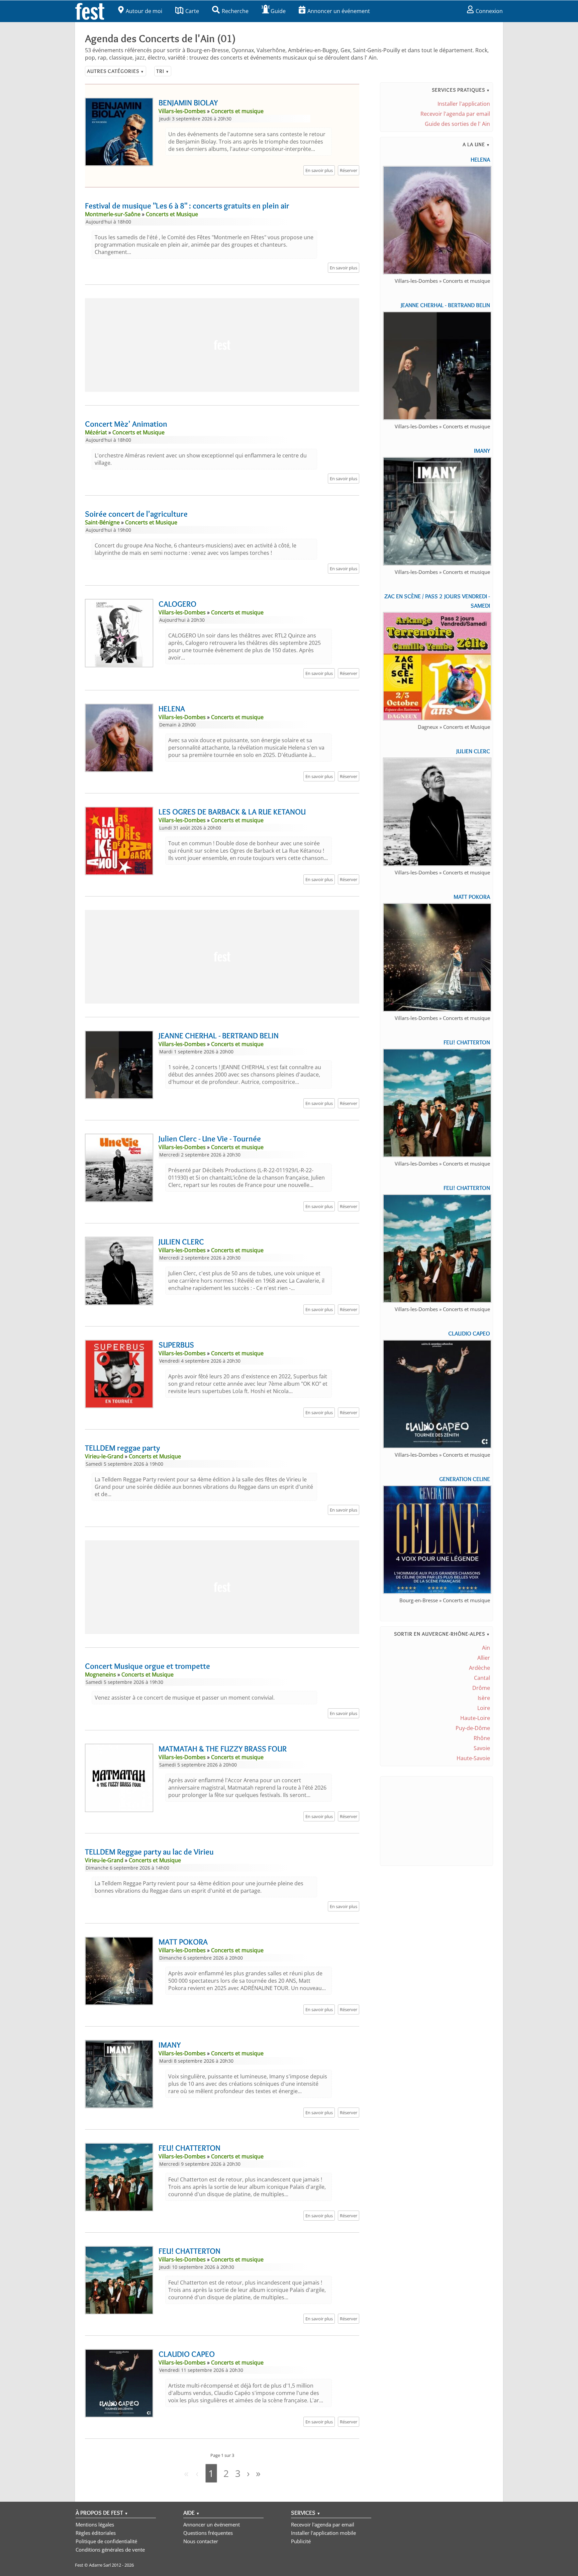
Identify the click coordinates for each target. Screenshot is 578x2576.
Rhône (482, 1738)
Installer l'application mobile (323, 2533)
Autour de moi (144, 11)
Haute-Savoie (473, 1758)
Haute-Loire (475, 1718)
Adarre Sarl (100, 2565)
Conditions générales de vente (110, 2550)
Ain (486, 1648)
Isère (484, 1698)
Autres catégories (116, 71)
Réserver (349, 170)
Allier (484, 1658)
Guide (278, 11)
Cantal (482, 1678)
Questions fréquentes (208, 2533)
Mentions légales (95, 2524)
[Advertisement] (222, 345)
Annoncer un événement (339, 11)
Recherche (235, 11)
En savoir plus (319, 170)
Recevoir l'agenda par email (455, 114)
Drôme (481, 1688)
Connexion (489, 11)
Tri (163, 71)
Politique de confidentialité (106, 2541)
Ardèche (479, 1668)
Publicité (301, 2541)
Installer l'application (464, 104)
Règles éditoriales (96, 2533)
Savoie (482, 1748)
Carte (192, 11)
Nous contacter (201, 2541)
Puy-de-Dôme (473, 1728)
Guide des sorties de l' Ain (457, 124)
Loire (484, 1708)
